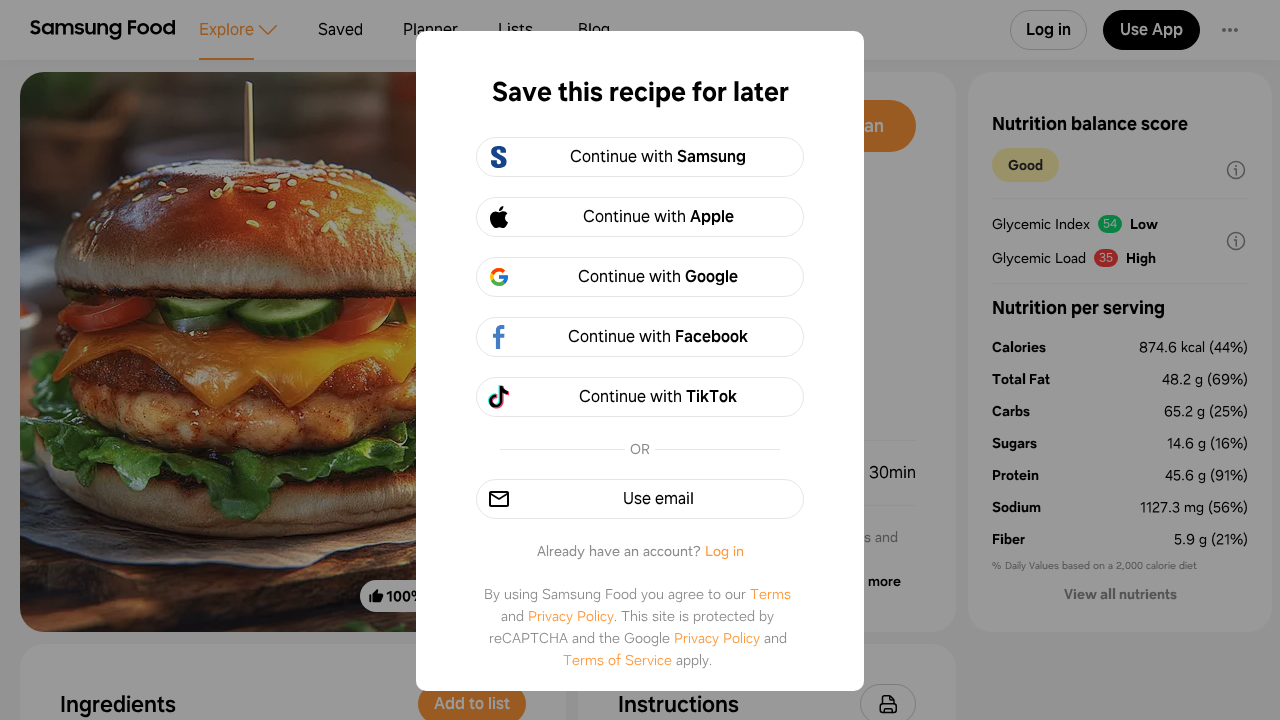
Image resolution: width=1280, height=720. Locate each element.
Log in (724, 551)
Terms (770, 594)
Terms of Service (617, 660)
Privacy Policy (571, 616)
